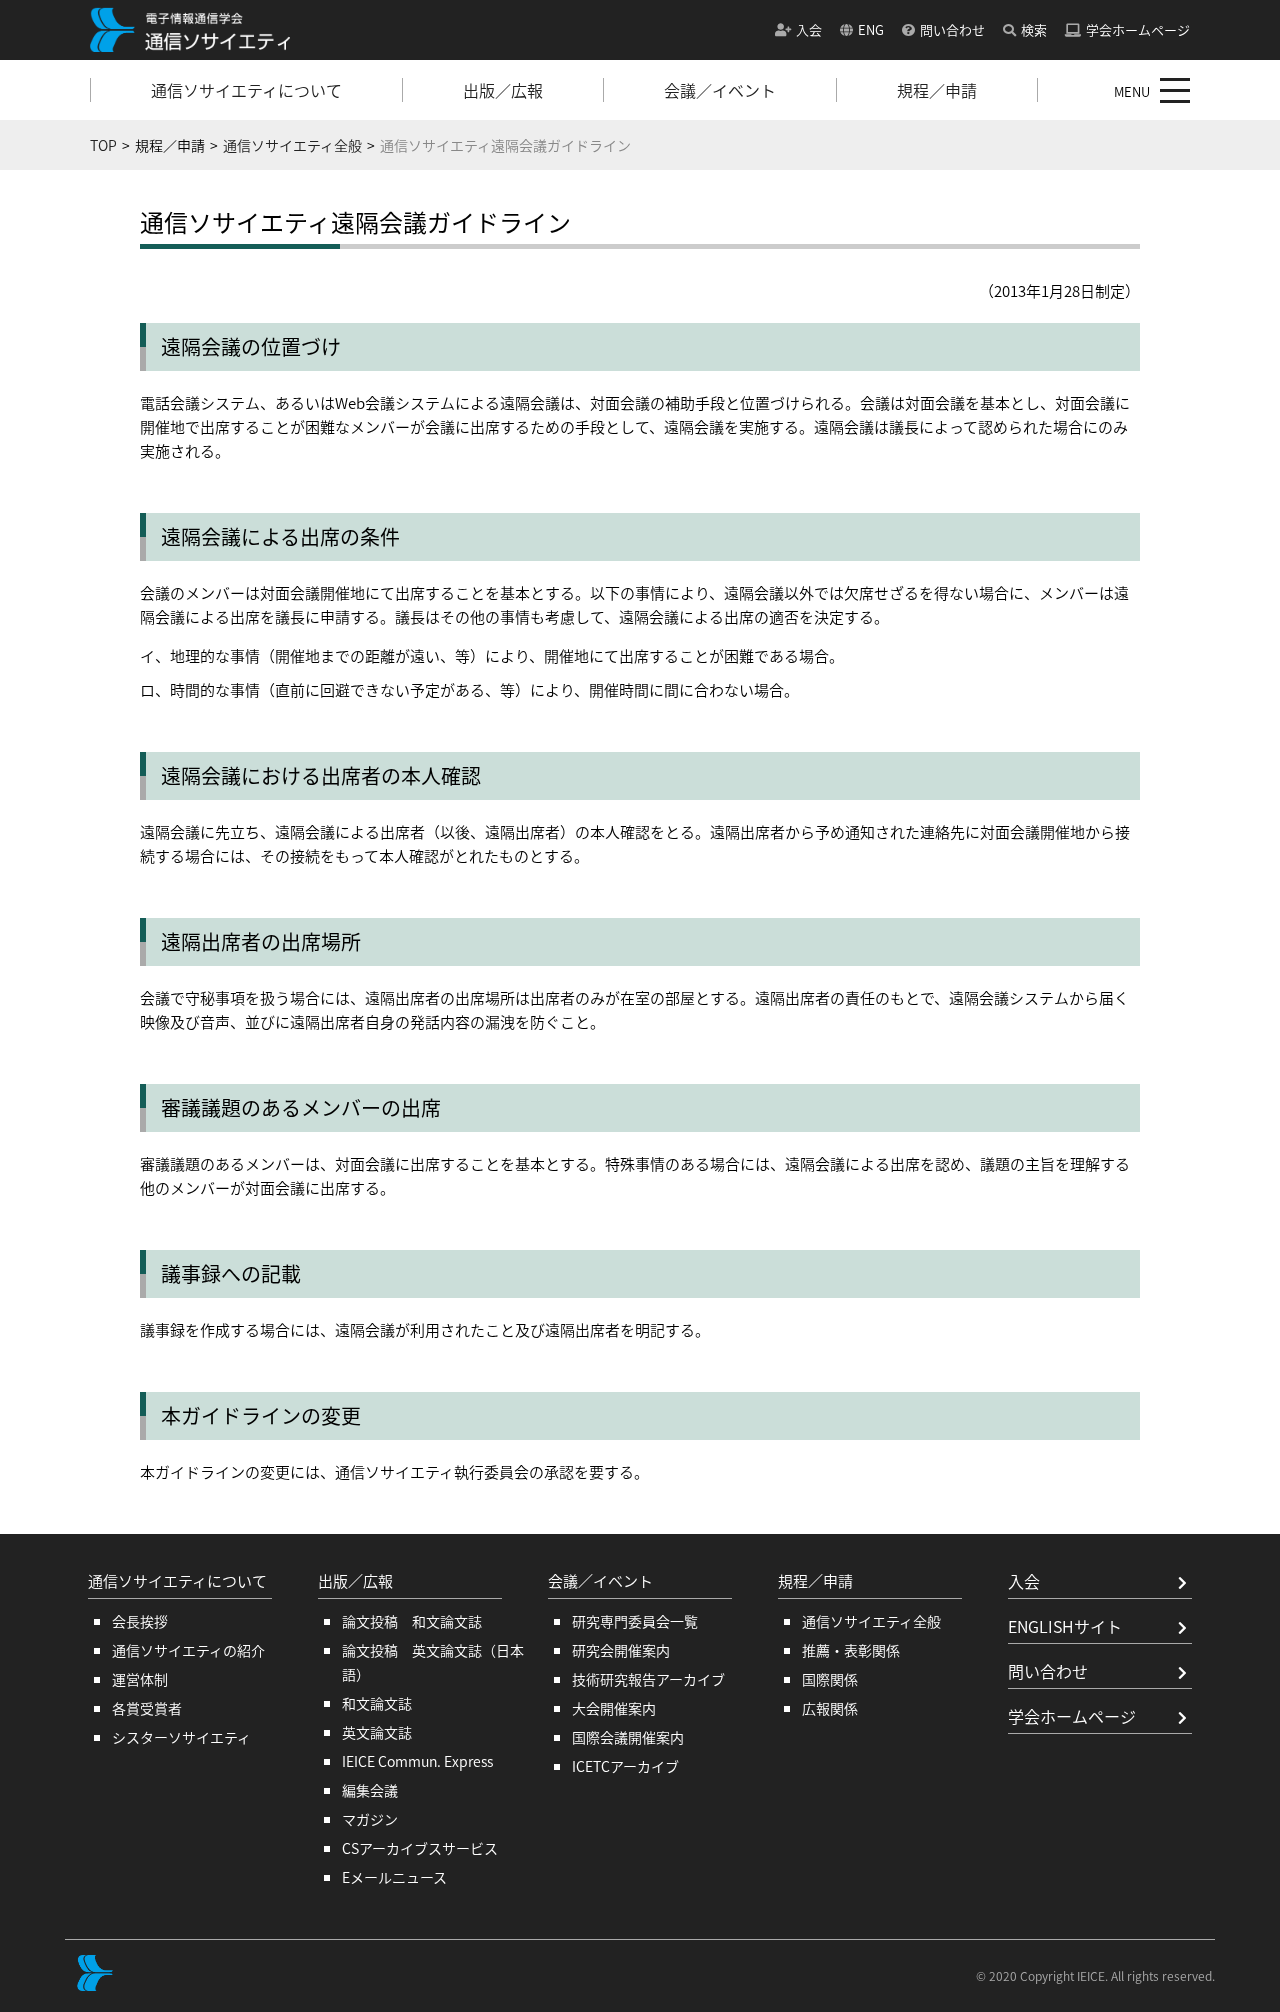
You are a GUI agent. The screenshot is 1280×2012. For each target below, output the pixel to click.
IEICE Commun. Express (417, 1761)
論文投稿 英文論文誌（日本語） (433, 1662)
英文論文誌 (377, 1732)
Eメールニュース (394, 1877)
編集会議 (370, 1790)
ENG (871, 29)
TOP (103, 145)
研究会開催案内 (621, 1650)
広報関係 (830, 1708)
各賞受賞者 (147, 1708)
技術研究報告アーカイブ (648, 1679)
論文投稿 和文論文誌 (412, 1621)
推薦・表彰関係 (851, 1650)
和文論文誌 (377, 1703)
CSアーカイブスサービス (420, 1848)
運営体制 (140, 1679)
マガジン (370, 1819)
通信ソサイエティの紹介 (188, 1650)
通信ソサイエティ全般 (292, 145)
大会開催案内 (614, 1708)
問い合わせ (952, 29)
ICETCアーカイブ (625, 1766)
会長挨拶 (140, 1621)
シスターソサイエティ (181, 1737)
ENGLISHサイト (1065, 1626)
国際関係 (830, 1679)
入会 (809, 29)
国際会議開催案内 (628, 1737)
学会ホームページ (1138, 29)
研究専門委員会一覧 (635, 1621)
